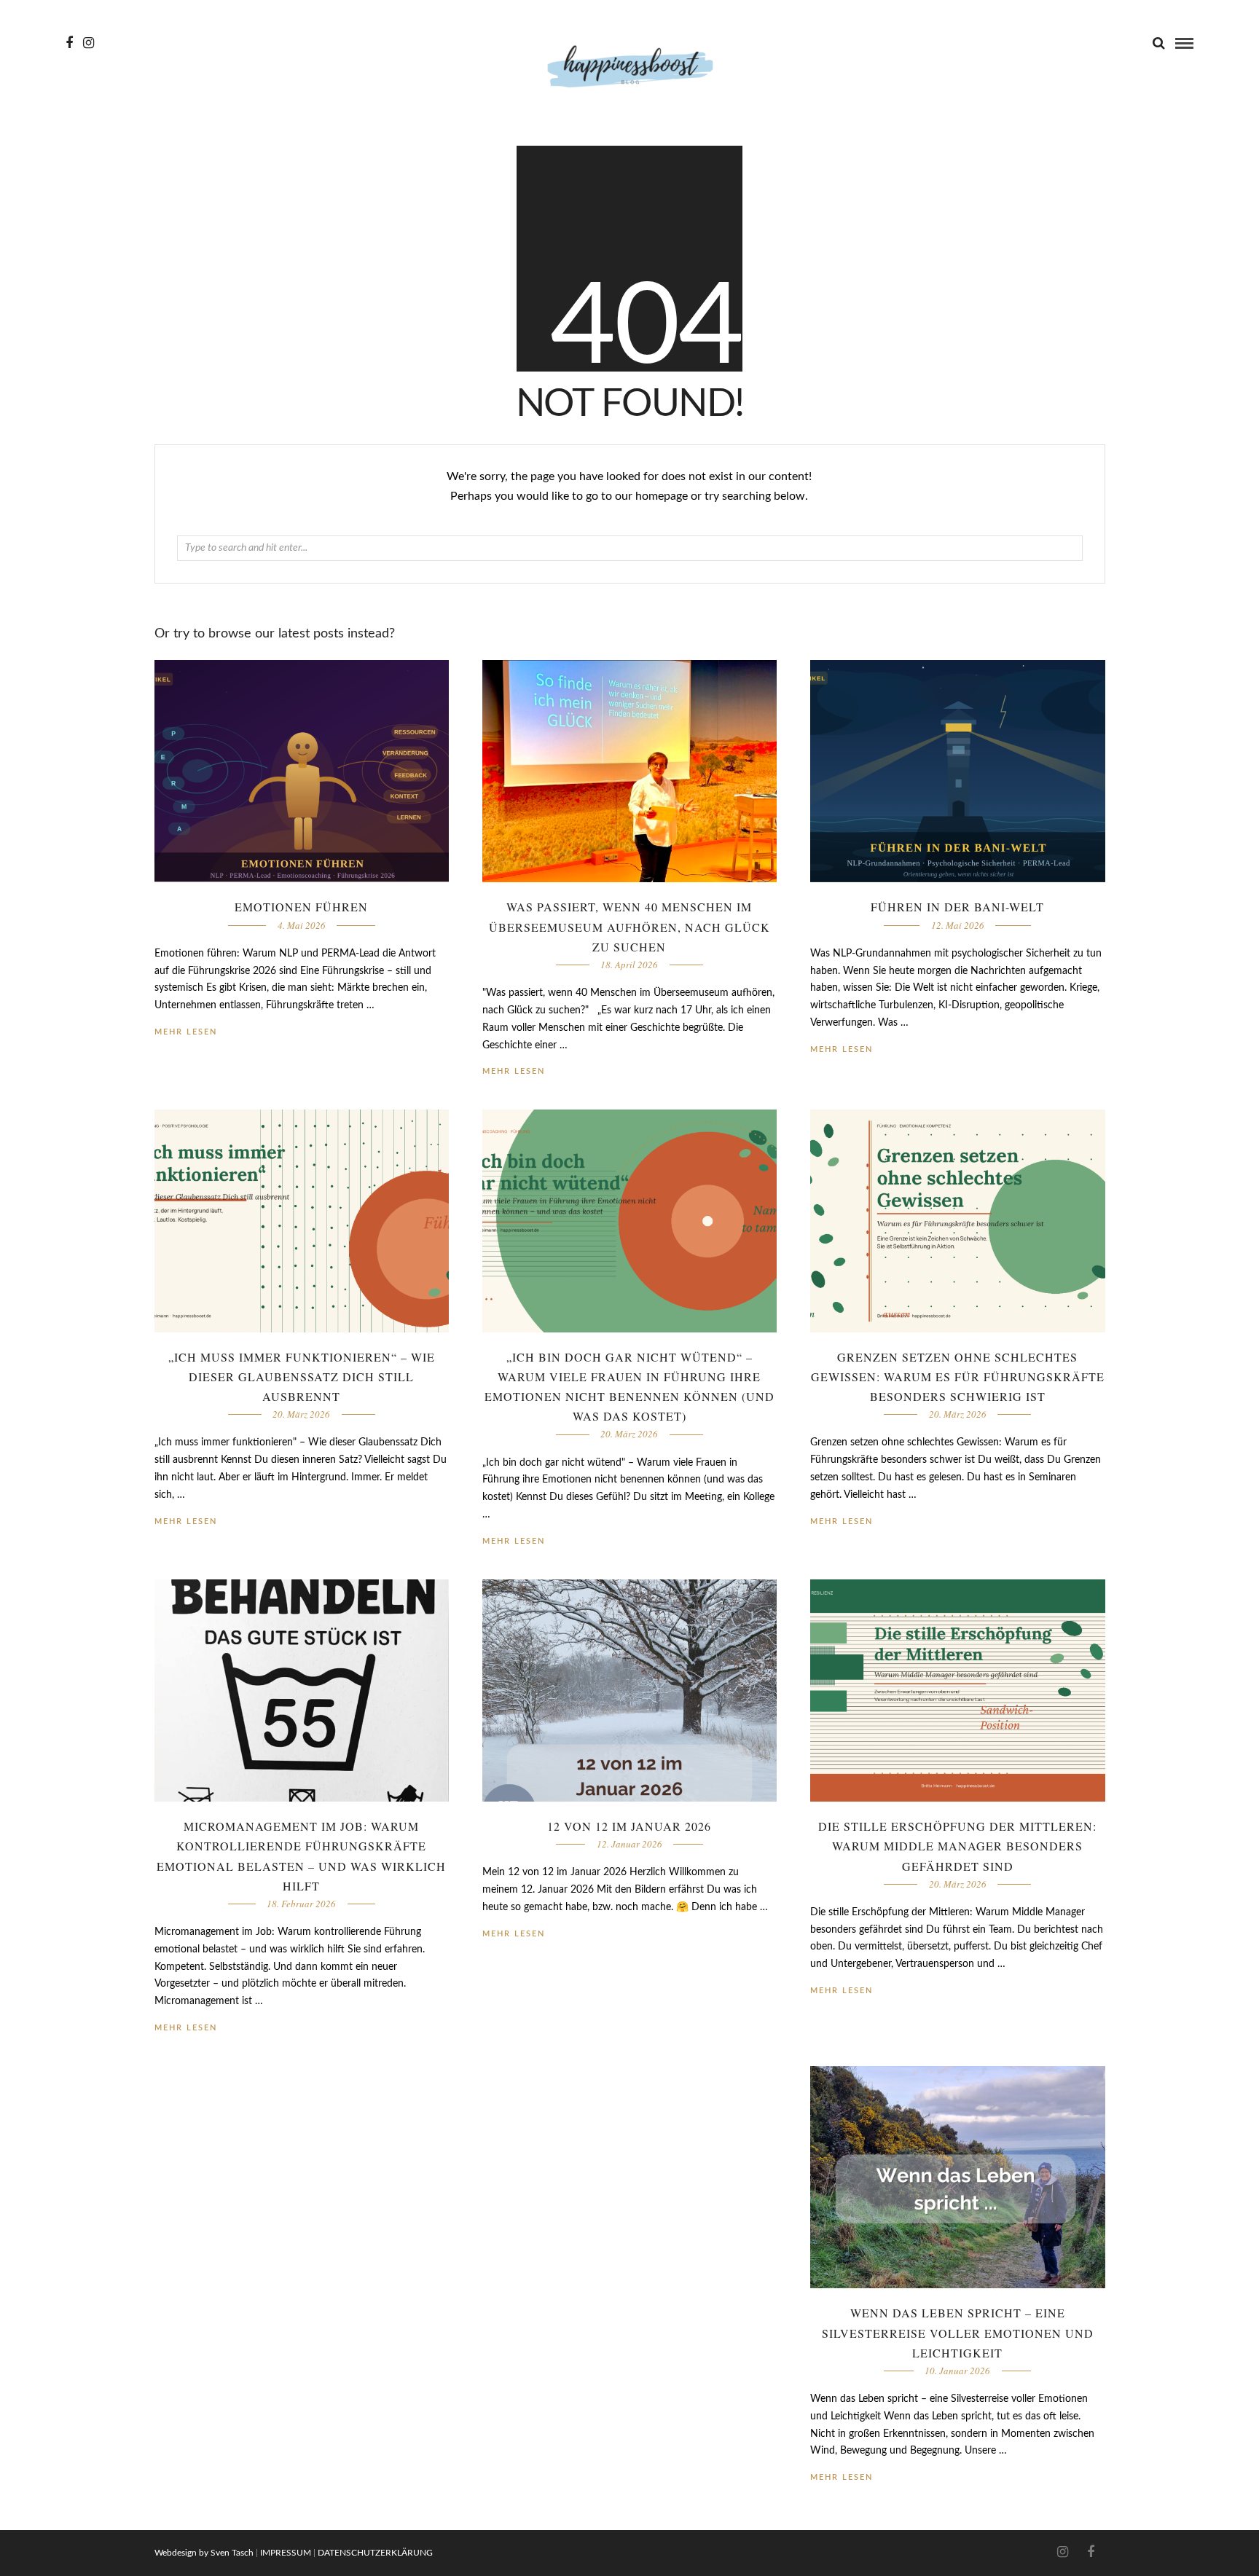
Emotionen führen (301, 907)
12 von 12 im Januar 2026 (629, 1826)
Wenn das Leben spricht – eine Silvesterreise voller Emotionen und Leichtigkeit (958, 2332)
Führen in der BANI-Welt (957, 907)
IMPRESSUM (286, 2553)
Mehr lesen (842, 1049)
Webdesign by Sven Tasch (204, 2553)
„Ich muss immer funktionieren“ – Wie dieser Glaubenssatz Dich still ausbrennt (302, 1377)
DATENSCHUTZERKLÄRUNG (375, 2553)
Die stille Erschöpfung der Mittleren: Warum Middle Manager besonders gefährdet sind (957, 1846)
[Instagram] (89, 43)
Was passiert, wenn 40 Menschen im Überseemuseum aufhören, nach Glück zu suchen (629, 926)
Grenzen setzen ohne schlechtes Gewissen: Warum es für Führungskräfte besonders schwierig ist (958, 1377)
